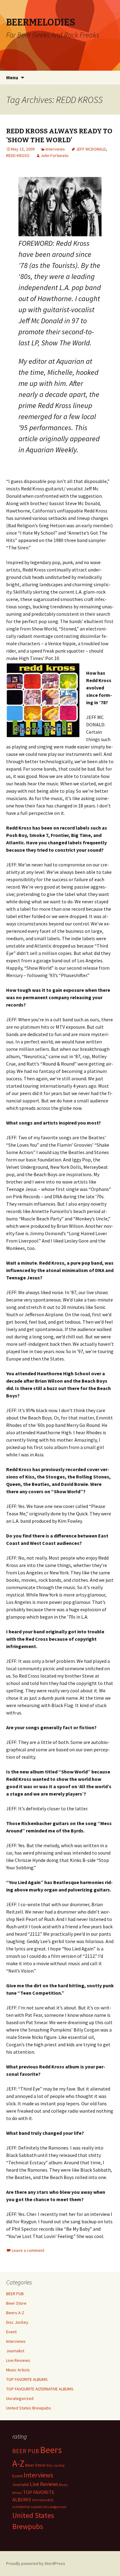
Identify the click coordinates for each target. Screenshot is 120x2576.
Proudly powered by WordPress (36, 2563)
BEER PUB (15, 2294)
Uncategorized (20, 2398)
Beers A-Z (15, 2313)
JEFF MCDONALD (91, 149)
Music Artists (18, 2370)
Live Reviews (18, 2360)
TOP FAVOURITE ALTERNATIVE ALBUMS (40, 2389)
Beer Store (16, 2303)
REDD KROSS (18, 155)
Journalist (15, 2351)
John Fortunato (55, 155)
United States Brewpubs (29, 2408)
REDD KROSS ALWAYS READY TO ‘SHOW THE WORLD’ (59, 135)
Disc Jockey (17, 2322)
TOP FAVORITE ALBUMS (27, 2379)
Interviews (55, 149)
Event (11, 2332)
